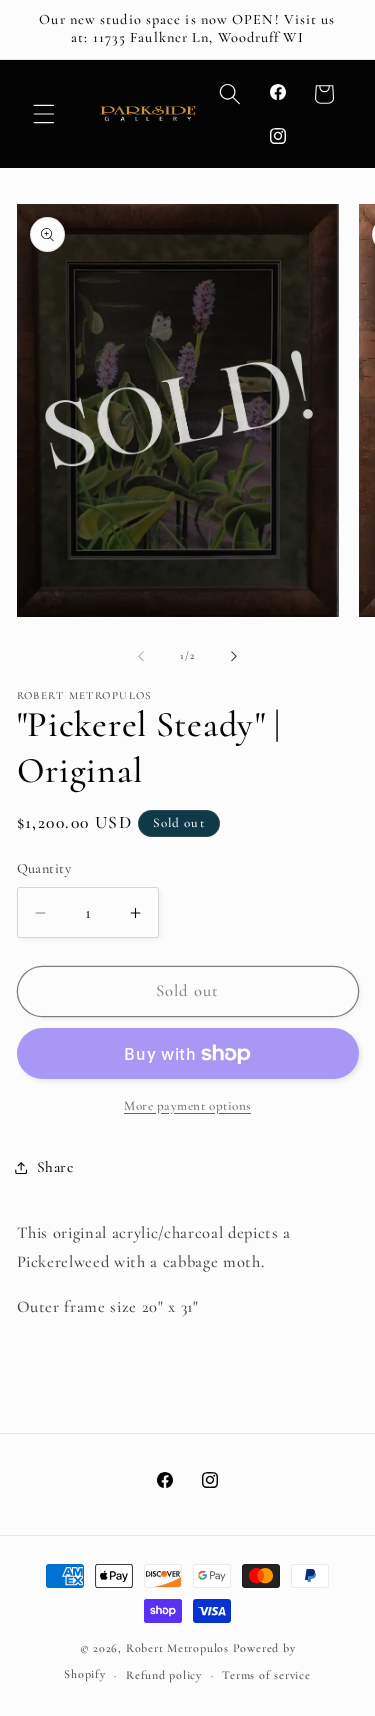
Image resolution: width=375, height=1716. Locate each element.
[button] (44, 114)
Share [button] (55, 1167)
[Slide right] (234, 656)
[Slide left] (141, 656)
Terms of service (266, 1675)
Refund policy (164, 1675)
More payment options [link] (187, 1106)
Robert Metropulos (177, 1648)
